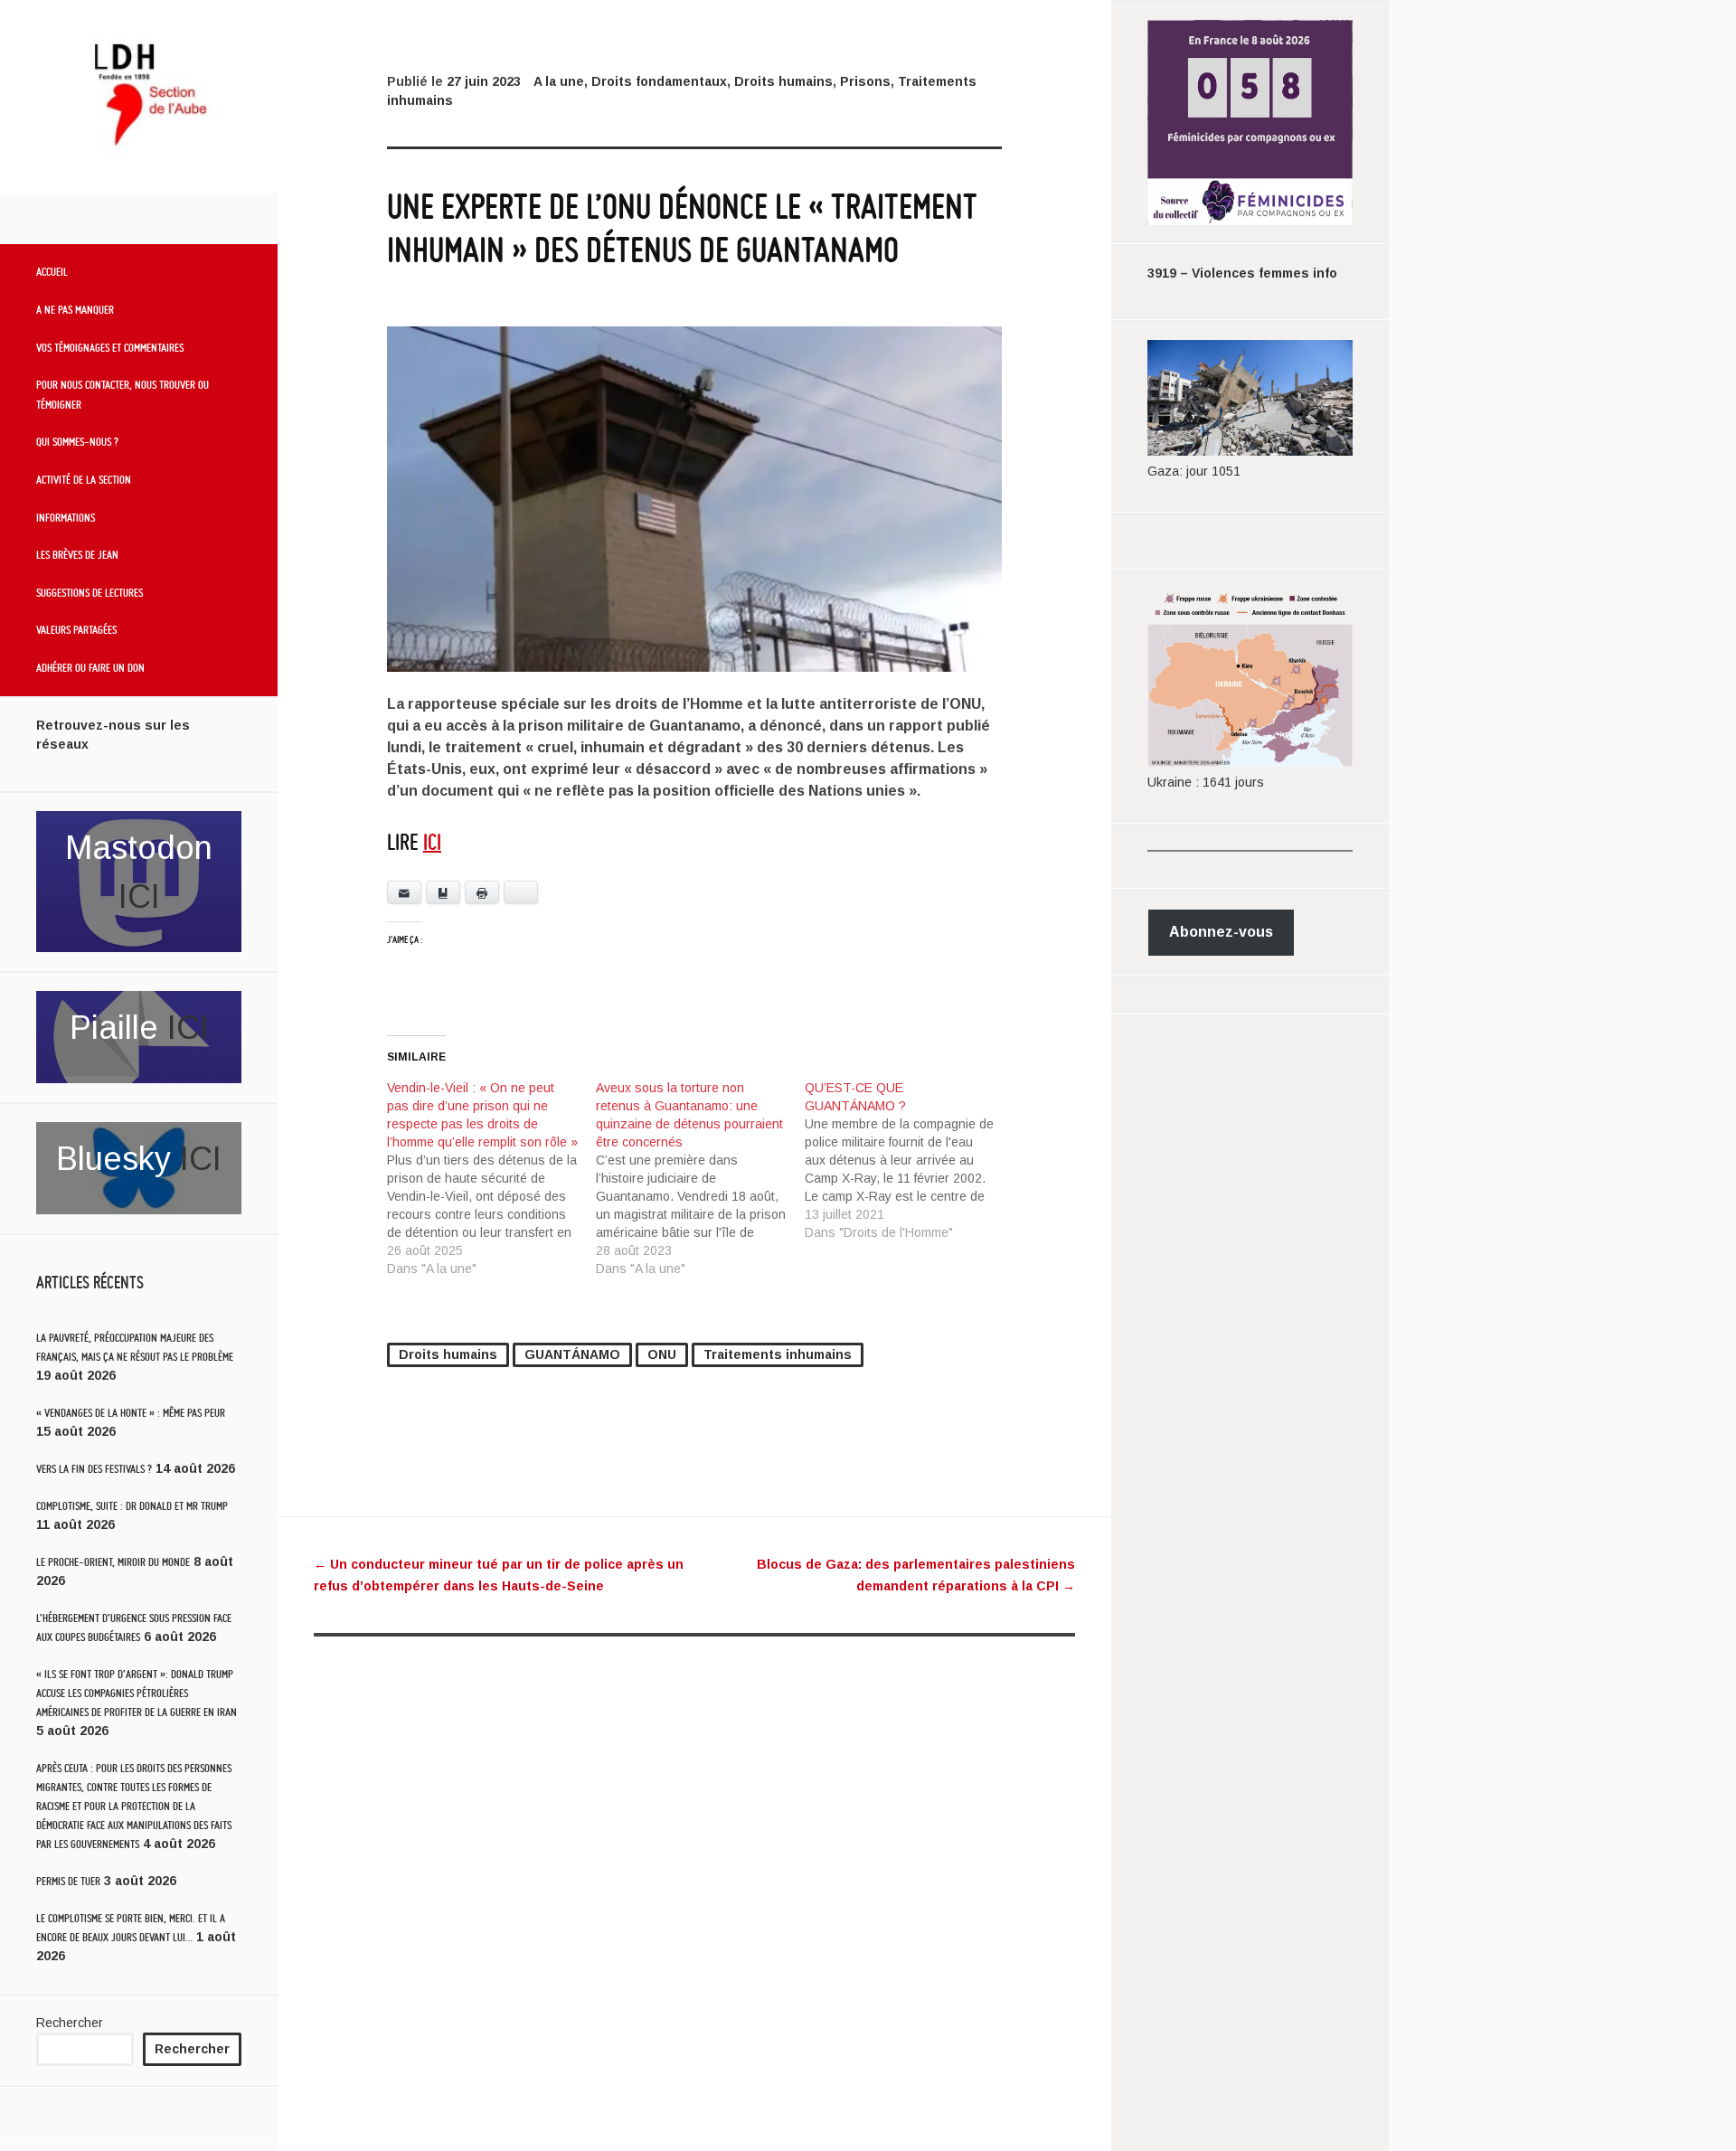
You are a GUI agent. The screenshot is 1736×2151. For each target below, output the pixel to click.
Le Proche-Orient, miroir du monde (113, 1562)
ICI (139, 896)
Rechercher (70, 2023)
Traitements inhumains (778, 1354)
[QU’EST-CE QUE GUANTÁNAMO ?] (909, 1160)
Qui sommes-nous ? (77, 441)
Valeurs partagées (76, 629)
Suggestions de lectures (90, 592)
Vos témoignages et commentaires (110, 347)
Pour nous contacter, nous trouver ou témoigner (123, 394)
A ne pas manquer (75, 309)
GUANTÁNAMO (572, 1354)
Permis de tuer (68, 1881)
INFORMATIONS (66, 517)
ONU (662, 1354)
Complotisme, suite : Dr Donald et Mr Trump (132, 1506)
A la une (559, 81)
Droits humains (783, 81)
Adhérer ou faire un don (90, 667)
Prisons (865, 81)
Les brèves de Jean (77, 554)
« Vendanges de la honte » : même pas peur (131, 1413)
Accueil (52, 271)
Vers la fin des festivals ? (94, 1469)
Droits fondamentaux (659, 81)
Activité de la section (84, 479)
